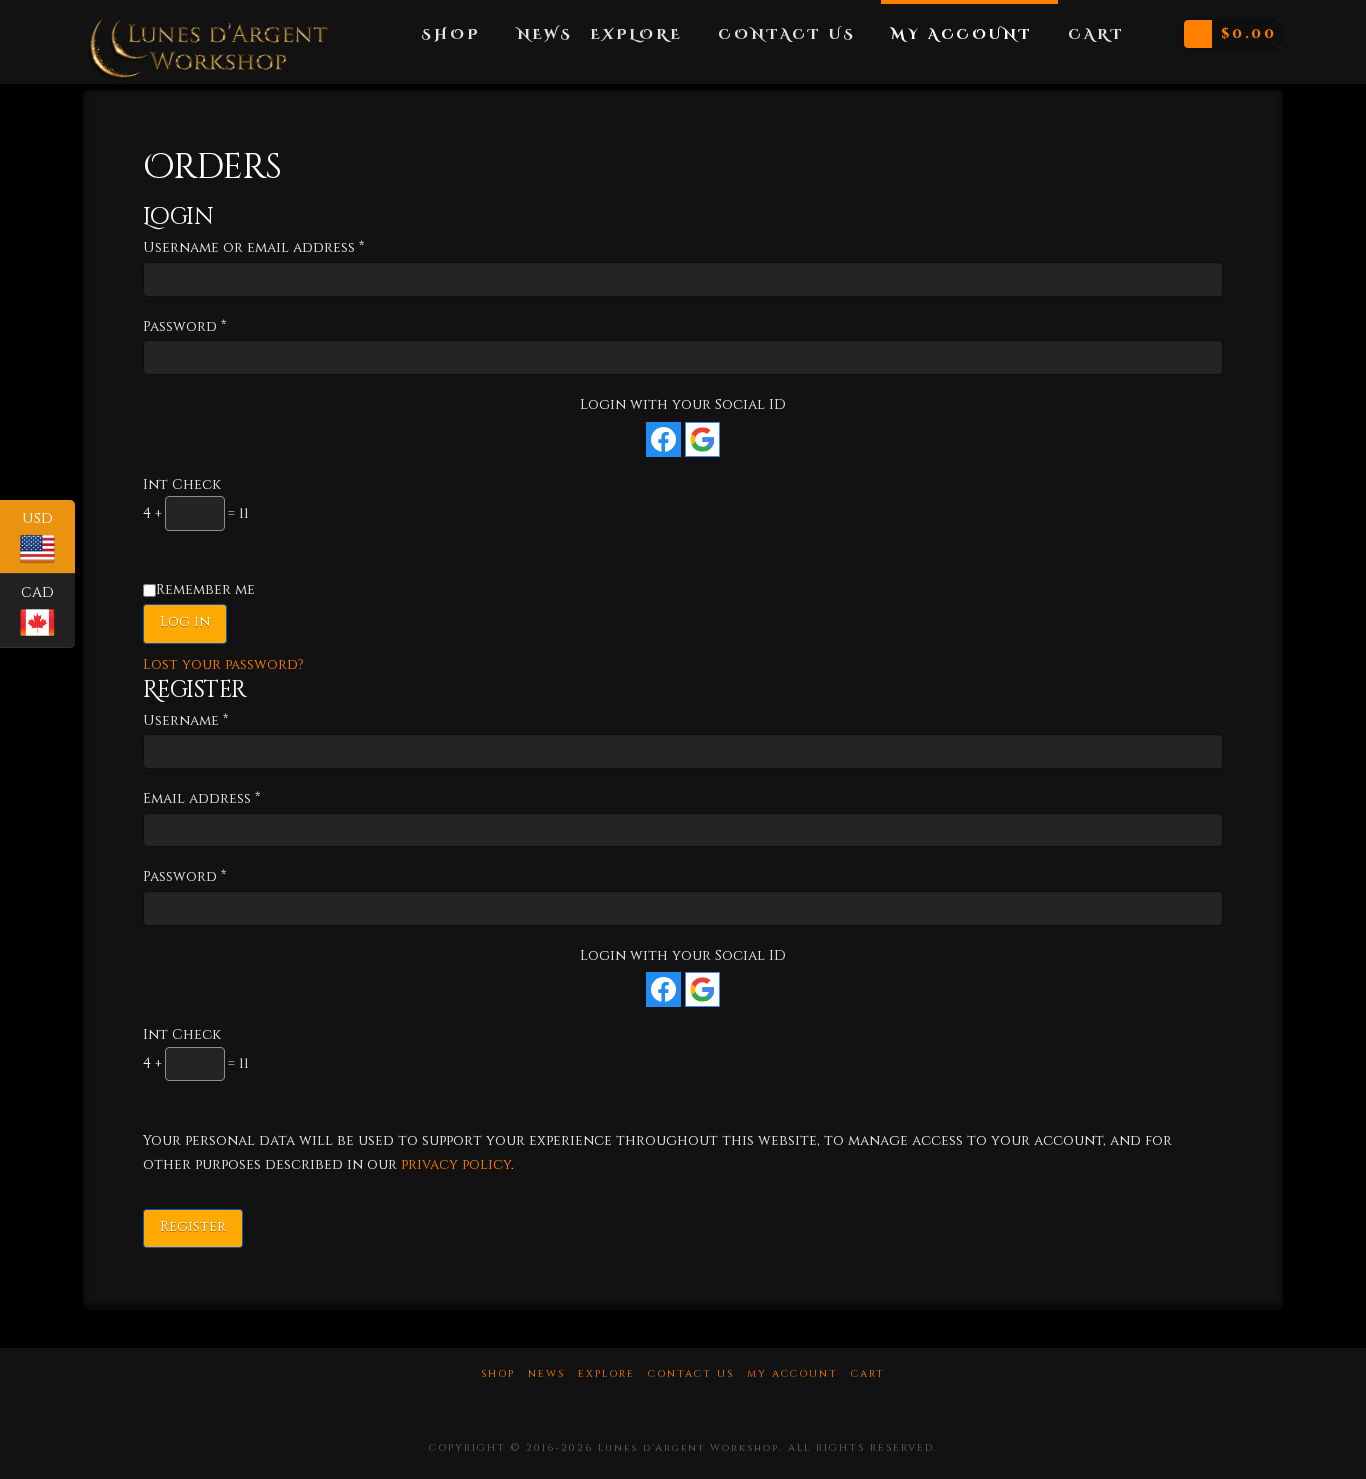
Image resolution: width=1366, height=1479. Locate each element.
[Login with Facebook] (663, 439)
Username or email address (288, 247)
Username (220, 720)
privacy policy (456, 1164)
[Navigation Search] (1152, 25)
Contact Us (691, 1374)
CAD (48, 610)
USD (48, 536)
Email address (236, 798)
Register (193, 1226)
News (546, 1374)
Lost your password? (223, 664)
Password (219, 326)
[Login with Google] (702, 439)
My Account (792, 1374)
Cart (868, 1374)
